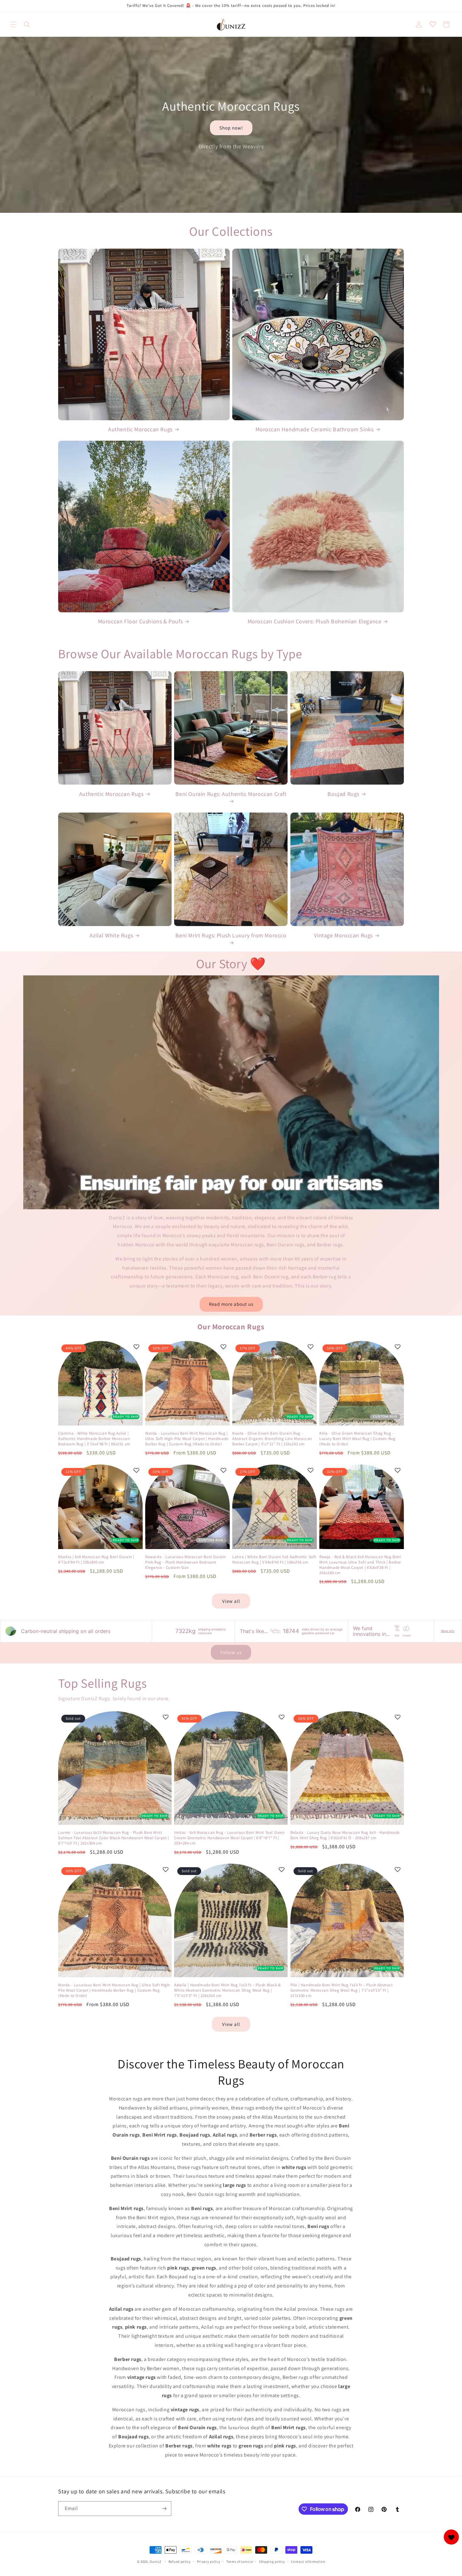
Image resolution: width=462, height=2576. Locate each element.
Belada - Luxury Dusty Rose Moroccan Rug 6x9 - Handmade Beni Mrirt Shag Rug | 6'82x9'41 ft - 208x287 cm (345, 1835)
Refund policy (180, 2562)
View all (231, 1601)
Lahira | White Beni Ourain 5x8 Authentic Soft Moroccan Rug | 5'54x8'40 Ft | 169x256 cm (274, 1560)
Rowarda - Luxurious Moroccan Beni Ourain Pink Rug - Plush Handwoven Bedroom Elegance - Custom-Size (186, 1562)
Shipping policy (272, 2562)
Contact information (308, 2562)
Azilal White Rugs (111, 935)
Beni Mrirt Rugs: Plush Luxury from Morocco (231, 935)
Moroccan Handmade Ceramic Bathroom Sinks (315, 429)
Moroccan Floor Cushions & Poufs (140, 621)
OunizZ (155, 2562)
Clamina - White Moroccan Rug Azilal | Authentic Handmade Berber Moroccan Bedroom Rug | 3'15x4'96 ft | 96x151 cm (94, 1439)
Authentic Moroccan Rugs (140, 429)
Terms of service (239, 2562)
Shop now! (231, 127)
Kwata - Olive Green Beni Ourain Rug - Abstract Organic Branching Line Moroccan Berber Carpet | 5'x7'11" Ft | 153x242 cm (272, 1439)
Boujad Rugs (343, 794)
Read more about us (231, 1304)
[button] (13, 25)
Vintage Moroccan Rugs (343, 935)
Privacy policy (209, 2562)
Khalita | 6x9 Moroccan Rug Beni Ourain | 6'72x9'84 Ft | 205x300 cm (96, 1560)
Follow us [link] (231, 1652)
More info (448, 1631)
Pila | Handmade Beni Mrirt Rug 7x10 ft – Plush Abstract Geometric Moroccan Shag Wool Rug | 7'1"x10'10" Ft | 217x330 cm (342, 1990)
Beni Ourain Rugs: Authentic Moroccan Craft (231, 794)
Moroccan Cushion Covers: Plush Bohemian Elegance (315, 621)
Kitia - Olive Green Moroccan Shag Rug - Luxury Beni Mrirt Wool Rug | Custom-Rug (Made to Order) (357, 1439)
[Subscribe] (164, 2509)
